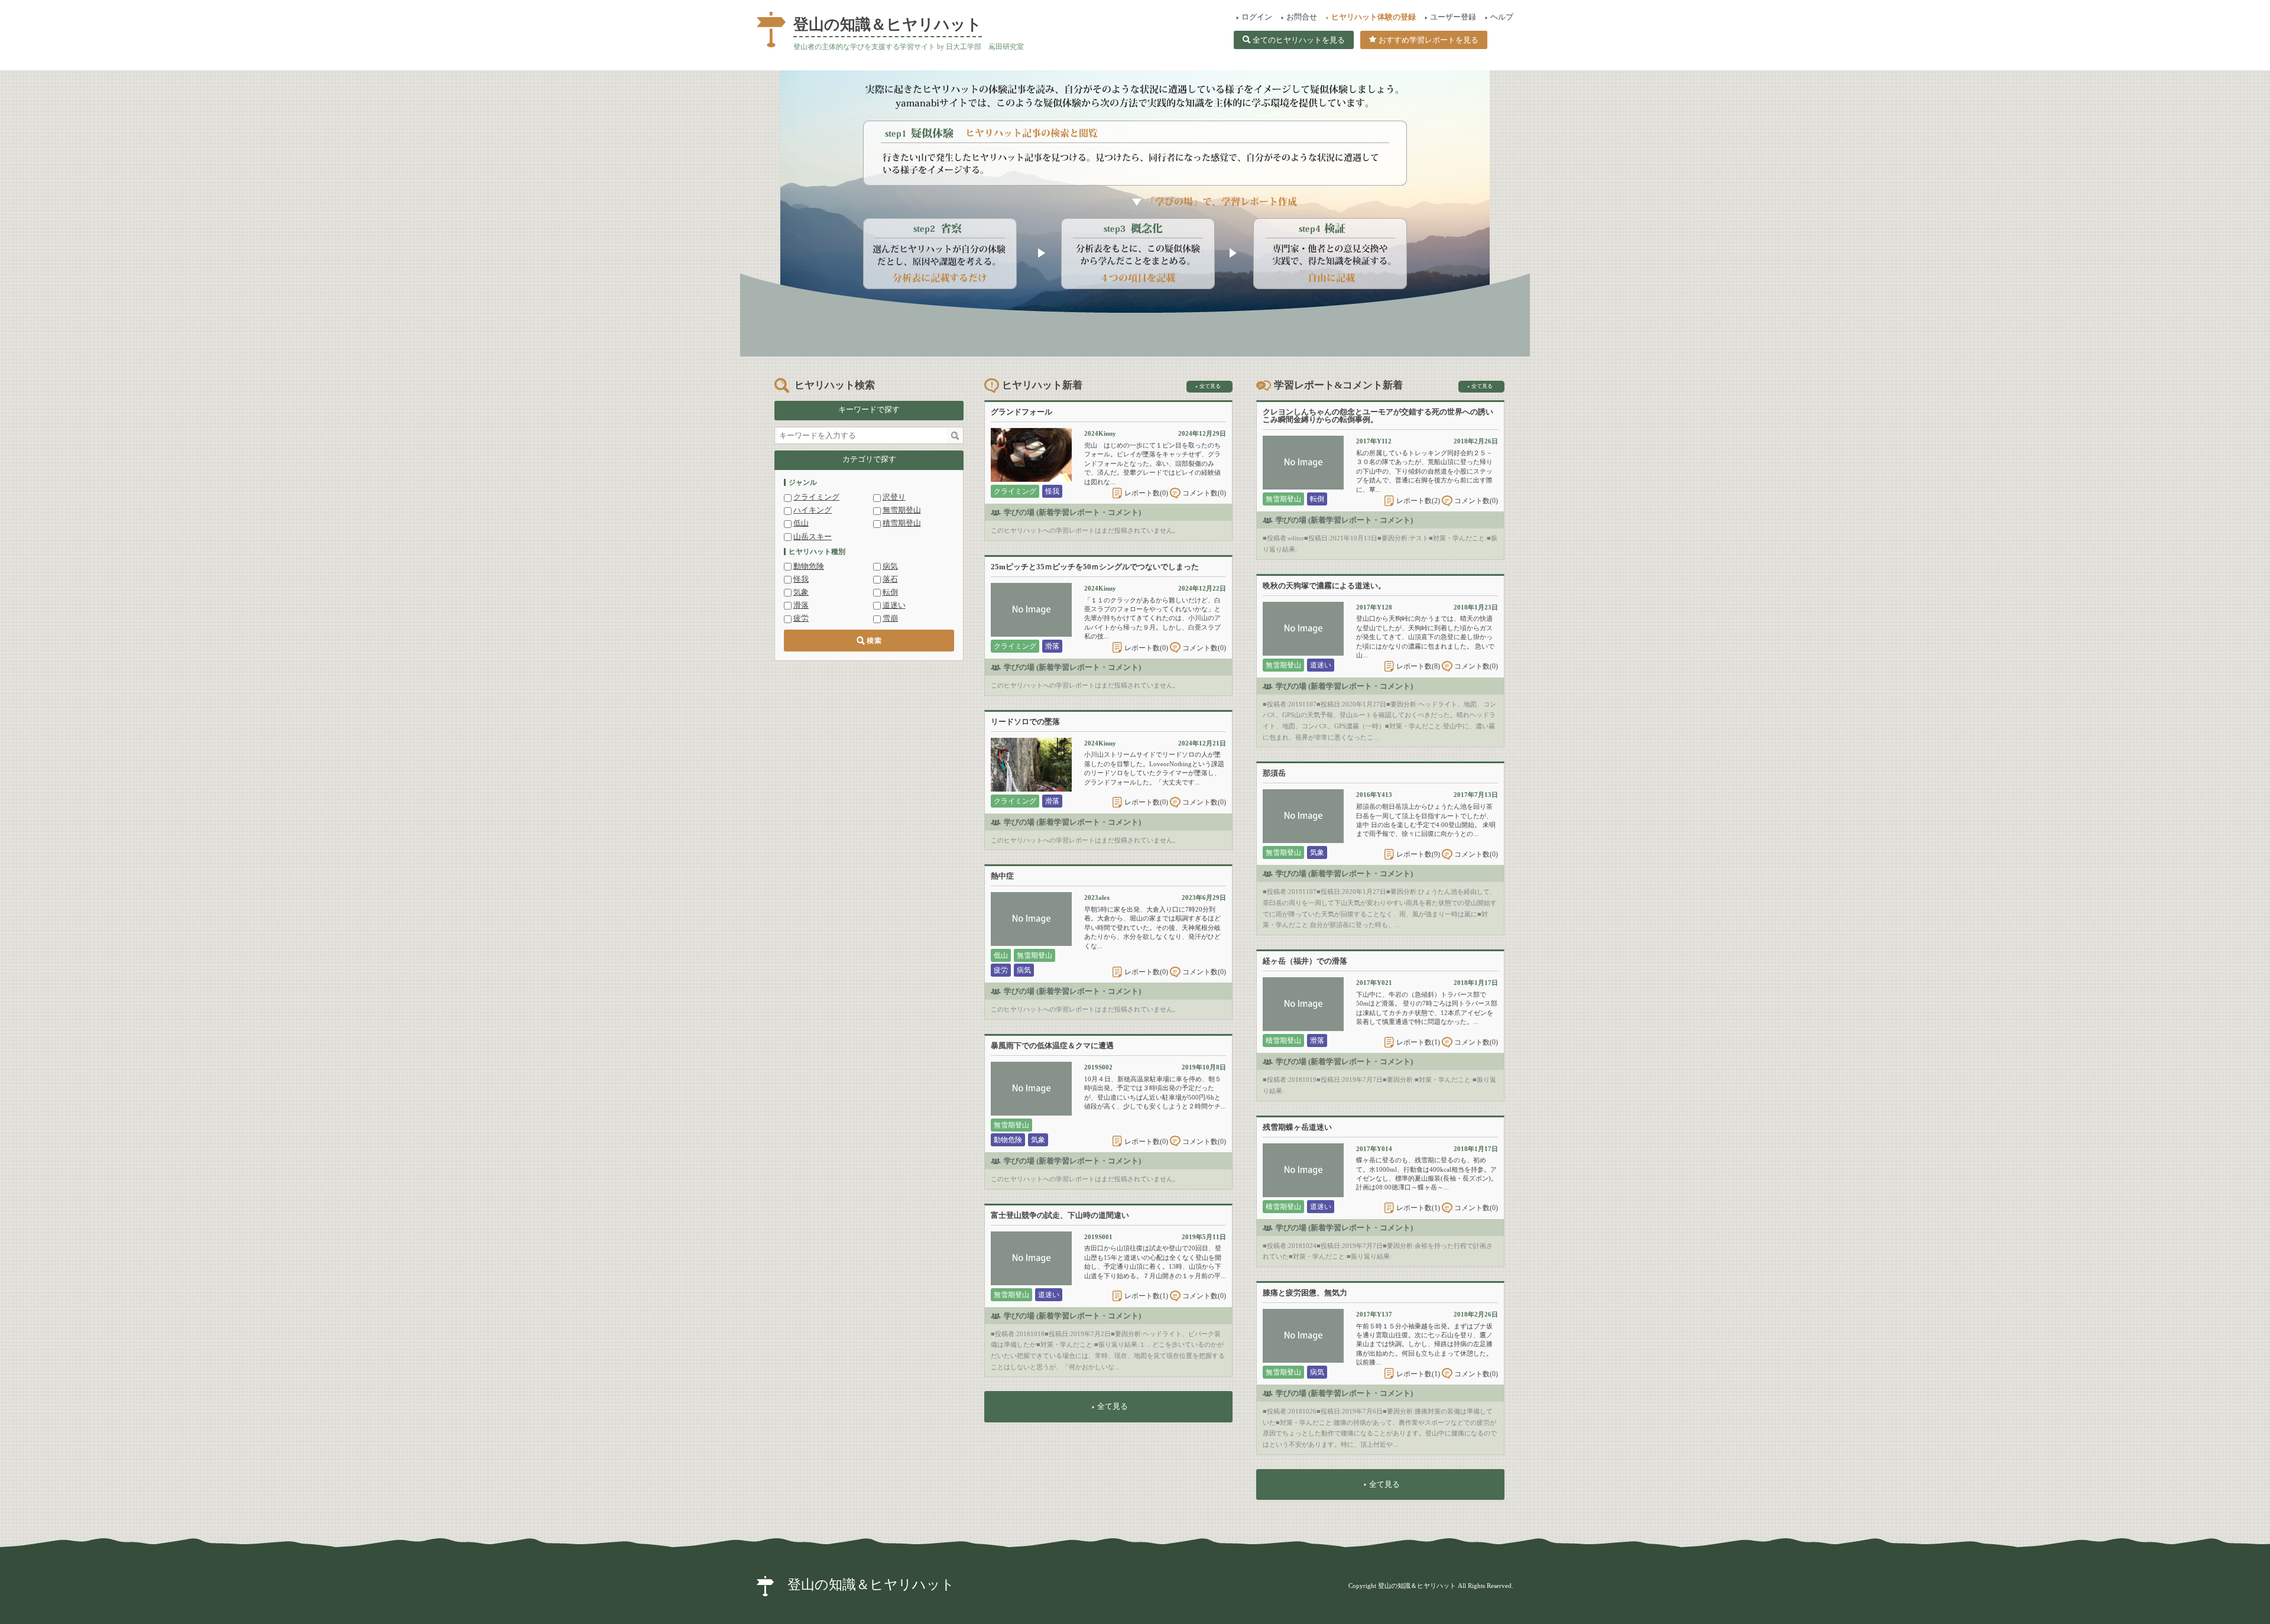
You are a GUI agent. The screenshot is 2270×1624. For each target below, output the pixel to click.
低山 (801, 523)
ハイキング (813, 510)
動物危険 (809, 566)
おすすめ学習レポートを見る (1429, 40)
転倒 (890, 592)
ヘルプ (1502, 17)
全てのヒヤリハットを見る (1299, 40)
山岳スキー (813, 537)
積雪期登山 (902, 523)
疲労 (801, 618)
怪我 (801, 579)
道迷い (894, 605)
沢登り (894, 497)
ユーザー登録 (1453, 17)
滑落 (801, 605)
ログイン (1257, 17)
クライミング (816, 497)
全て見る (1210, 386)
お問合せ (1302, 17)
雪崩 (890, 618)
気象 (801, 592)
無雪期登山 (902, 510)
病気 (890, 566)
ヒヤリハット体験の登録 (1374, 17)
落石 (890, 579)
